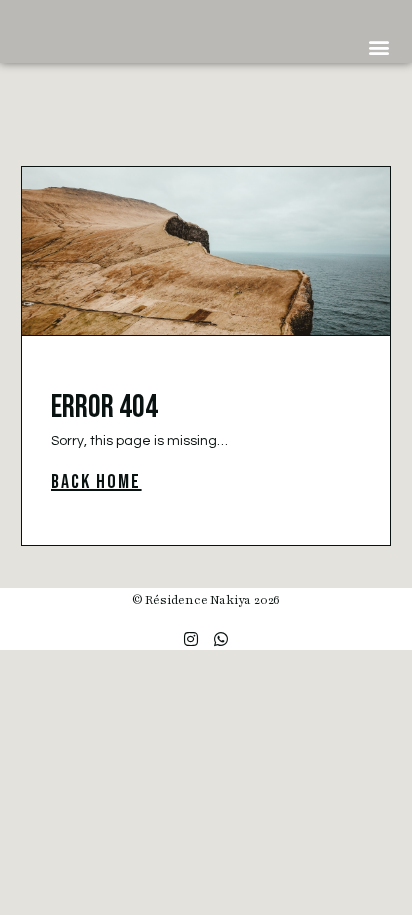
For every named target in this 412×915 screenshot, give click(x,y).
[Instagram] (191, 639)
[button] (378, 46)
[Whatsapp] (221, 639)
